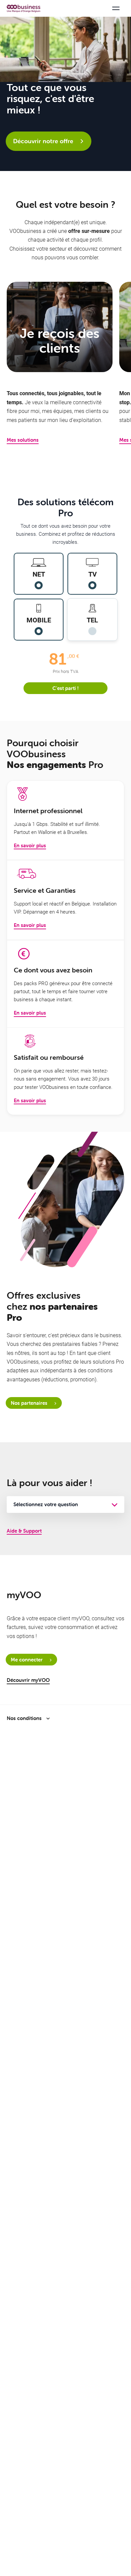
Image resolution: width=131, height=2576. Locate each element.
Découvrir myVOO (28, 1680)
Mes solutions (23, 440)
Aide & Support (24, 1531)
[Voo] (24, 9)
